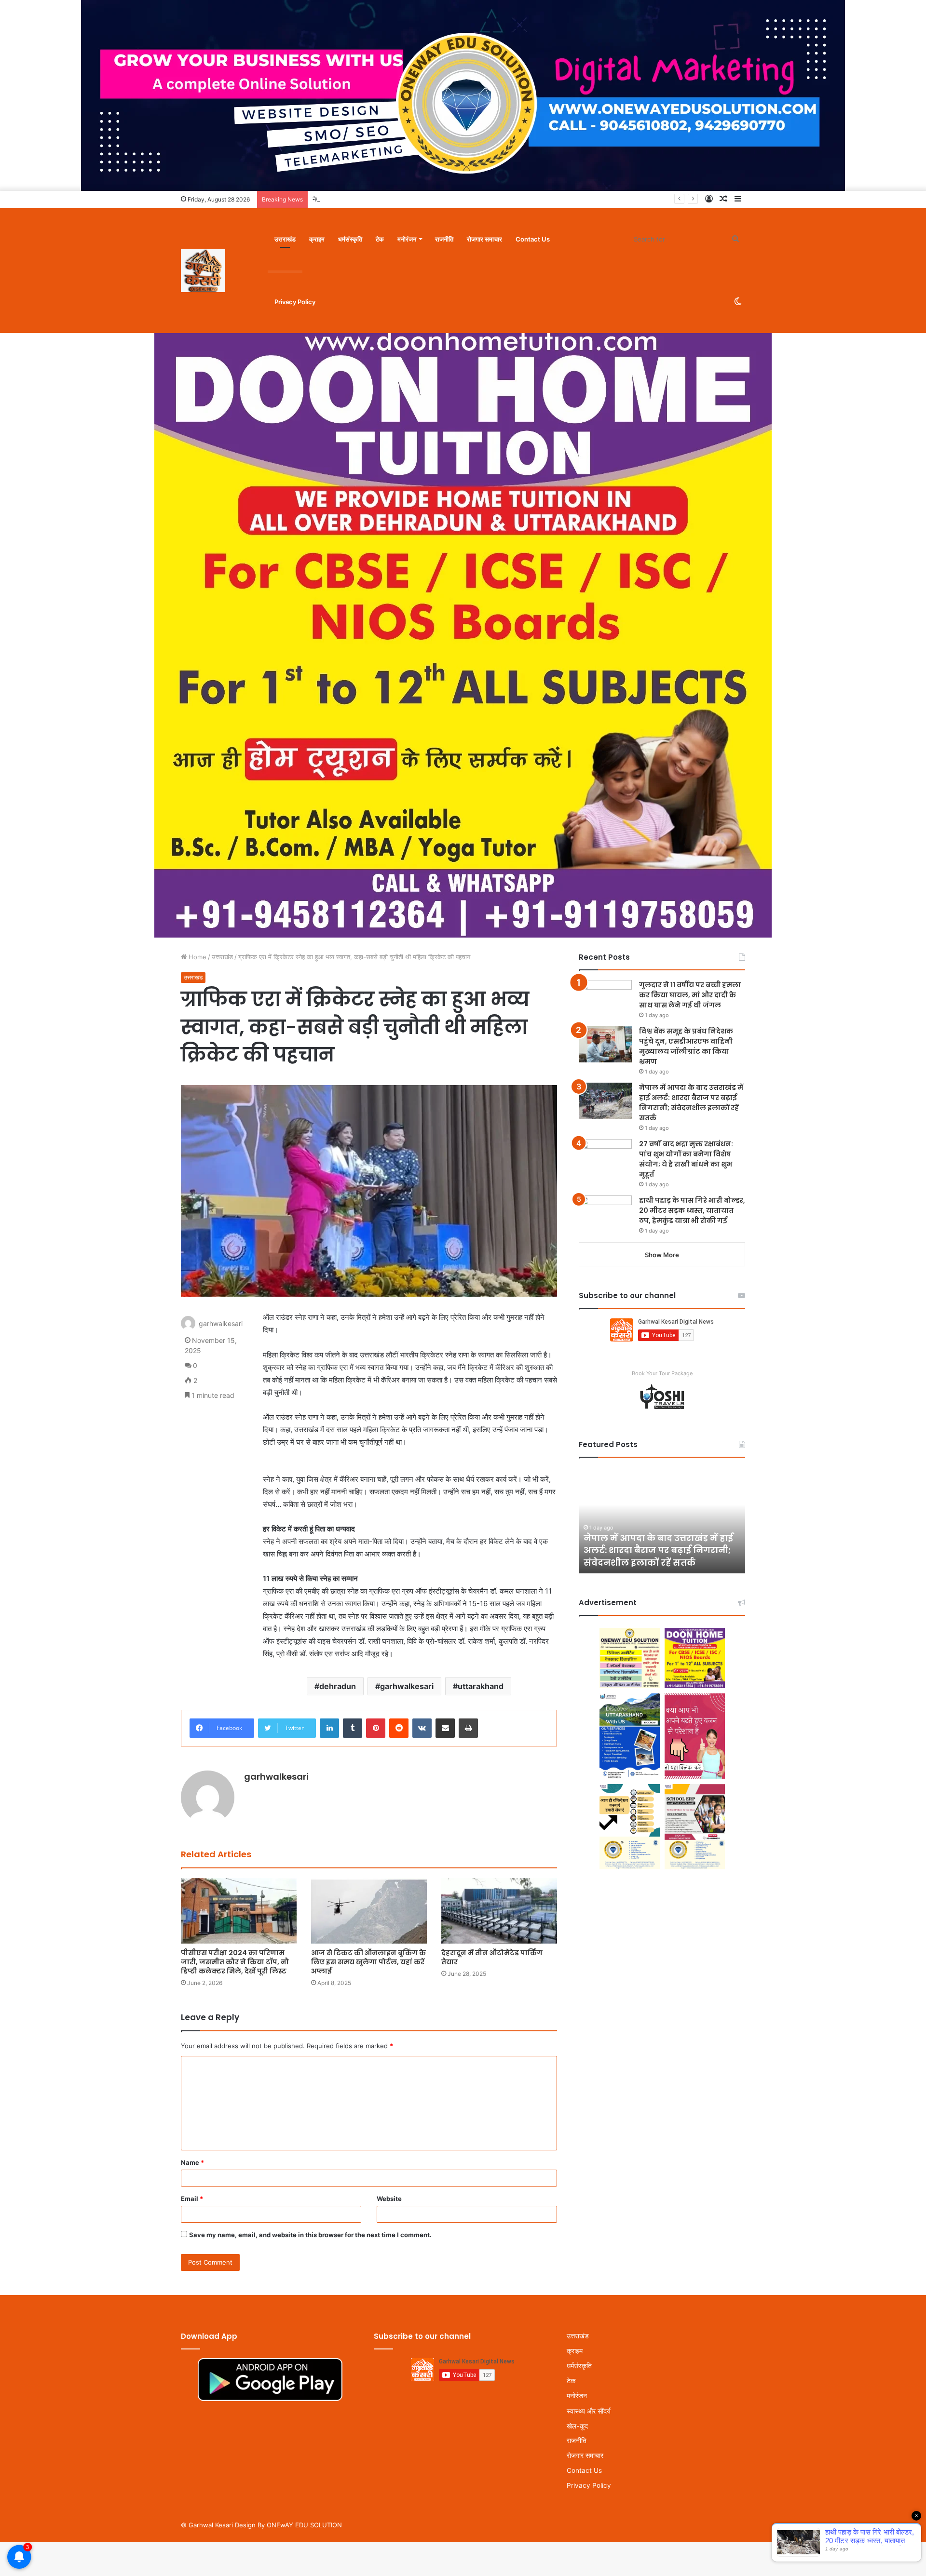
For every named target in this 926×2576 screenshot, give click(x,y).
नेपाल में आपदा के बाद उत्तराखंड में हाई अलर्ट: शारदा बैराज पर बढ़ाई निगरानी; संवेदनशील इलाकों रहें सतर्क (431, 199)
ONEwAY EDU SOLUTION (304, 2525)
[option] (662, 1520)
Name (192, 2162)
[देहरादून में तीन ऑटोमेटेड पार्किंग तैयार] (499, 1911)
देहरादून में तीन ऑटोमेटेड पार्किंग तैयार (492, 1957)
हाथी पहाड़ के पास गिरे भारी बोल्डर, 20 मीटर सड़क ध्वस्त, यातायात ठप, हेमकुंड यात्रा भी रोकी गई (692, 1210)
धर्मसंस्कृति (350, 239)
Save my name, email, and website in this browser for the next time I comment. (310, 2235)
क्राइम (317, 239)
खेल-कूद (577, 2426)
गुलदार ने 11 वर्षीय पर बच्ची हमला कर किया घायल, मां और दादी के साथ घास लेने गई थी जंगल (690, 995)
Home (197, 957)
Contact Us (533, 239)
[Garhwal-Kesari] (203, 270)
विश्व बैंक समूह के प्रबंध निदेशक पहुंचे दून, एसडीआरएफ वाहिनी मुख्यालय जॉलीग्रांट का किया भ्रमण (686, 1046)
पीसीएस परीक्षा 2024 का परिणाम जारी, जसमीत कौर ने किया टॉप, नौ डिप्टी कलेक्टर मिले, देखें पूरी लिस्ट (235, 1962)
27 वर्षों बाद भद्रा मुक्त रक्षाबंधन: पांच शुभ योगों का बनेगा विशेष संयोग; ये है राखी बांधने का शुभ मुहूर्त (686, 1159)
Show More (662, 1255)
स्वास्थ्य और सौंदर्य (589, 2411)
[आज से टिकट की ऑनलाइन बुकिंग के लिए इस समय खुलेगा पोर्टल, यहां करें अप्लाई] (369, 1911)
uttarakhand (481, 1686)
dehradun (338, 1686)
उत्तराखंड (285, 239)
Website (389, 2199)
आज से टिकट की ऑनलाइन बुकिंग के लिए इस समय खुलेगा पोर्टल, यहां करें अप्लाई (368, 1962)
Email (192, 2199)
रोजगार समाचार (484, 239)
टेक (380, 239)
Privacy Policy (295, 302)
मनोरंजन (407, 239)
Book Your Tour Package (662, 1373)
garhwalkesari (407, 1686)
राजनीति (444, 239)
